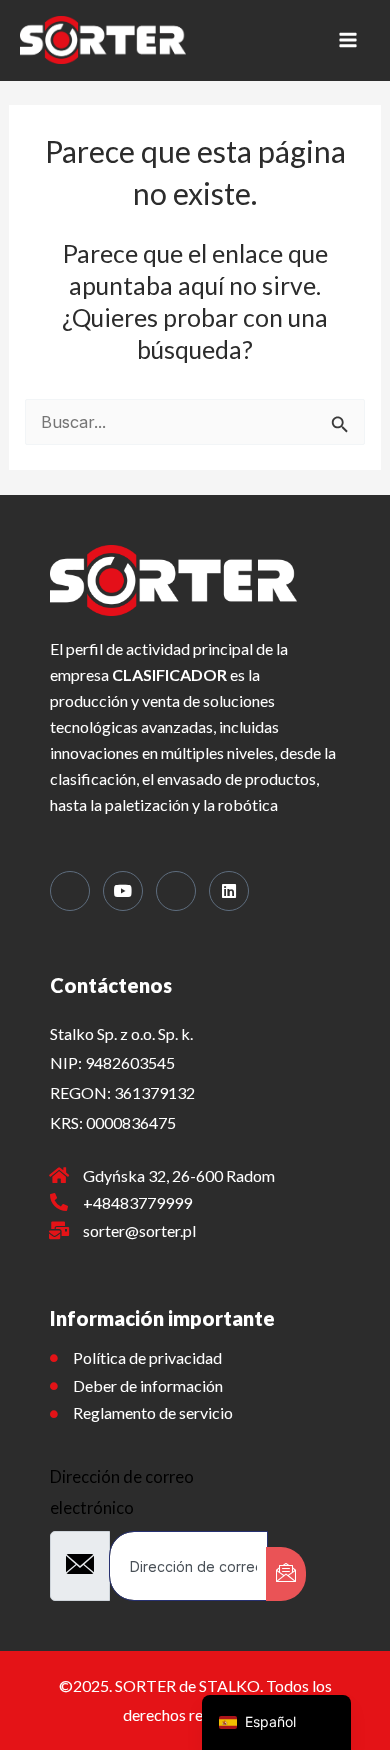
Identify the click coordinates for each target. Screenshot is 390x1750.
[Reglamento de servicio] (54, 1414)
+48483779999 (137, 1202)
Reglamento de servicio (153, 1412)
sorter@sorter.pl (139, 1230)
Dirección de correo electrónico (122, 1491)
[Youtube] (123, 891)
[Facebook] (70, 891)
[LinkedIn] (229, 891)
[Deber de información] (54, 1386)
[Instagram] (176, 891)
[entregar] (286, 1574)
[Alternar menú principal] (347, 40)
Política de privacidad (147, 1357)
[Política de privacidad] (54, 1358)
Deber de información (148, 1385)
